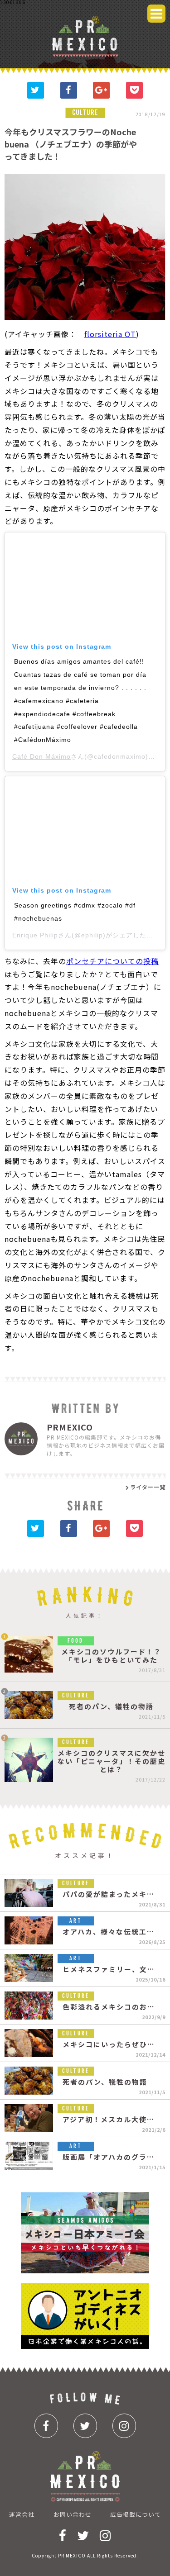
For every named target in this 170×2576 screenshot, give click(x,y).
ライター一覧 (148, 1487)
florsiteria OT (110, 334)
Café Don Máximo (41, 756)
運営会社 (22, 2514)
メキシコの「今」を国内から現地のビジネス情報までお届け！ (85, 36)
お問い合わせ (73, 2514)
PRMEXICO (70, 1426)
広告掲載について (136, 2514)
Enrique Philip (35, 935)
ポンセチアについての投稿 (112, 961)
